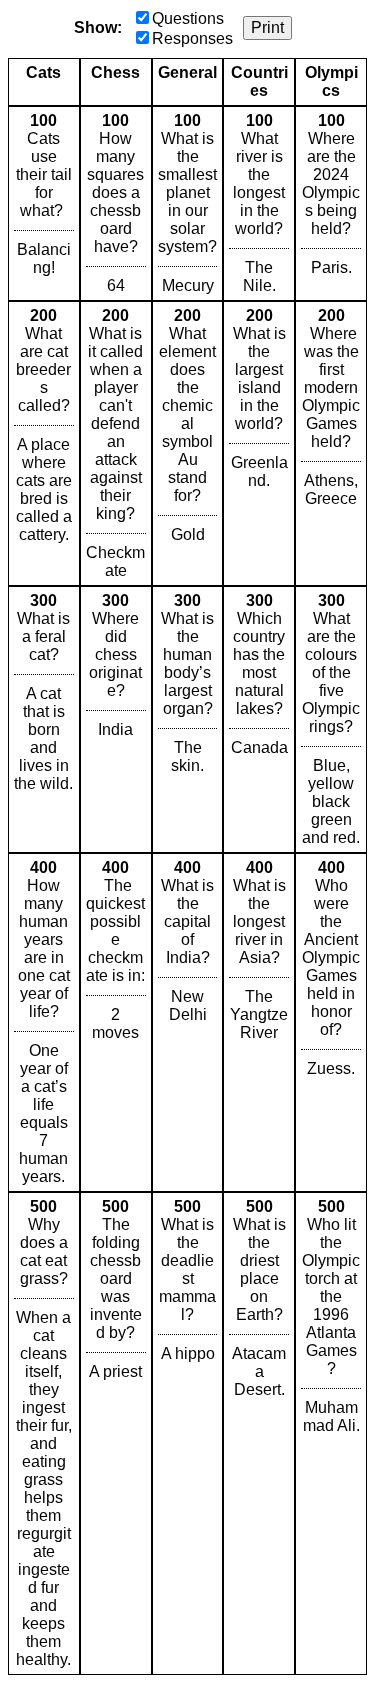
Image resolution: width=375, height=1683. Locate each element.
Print (267, 27)
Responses (192, 38)
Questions (188, 18)
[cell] (44, 203)
